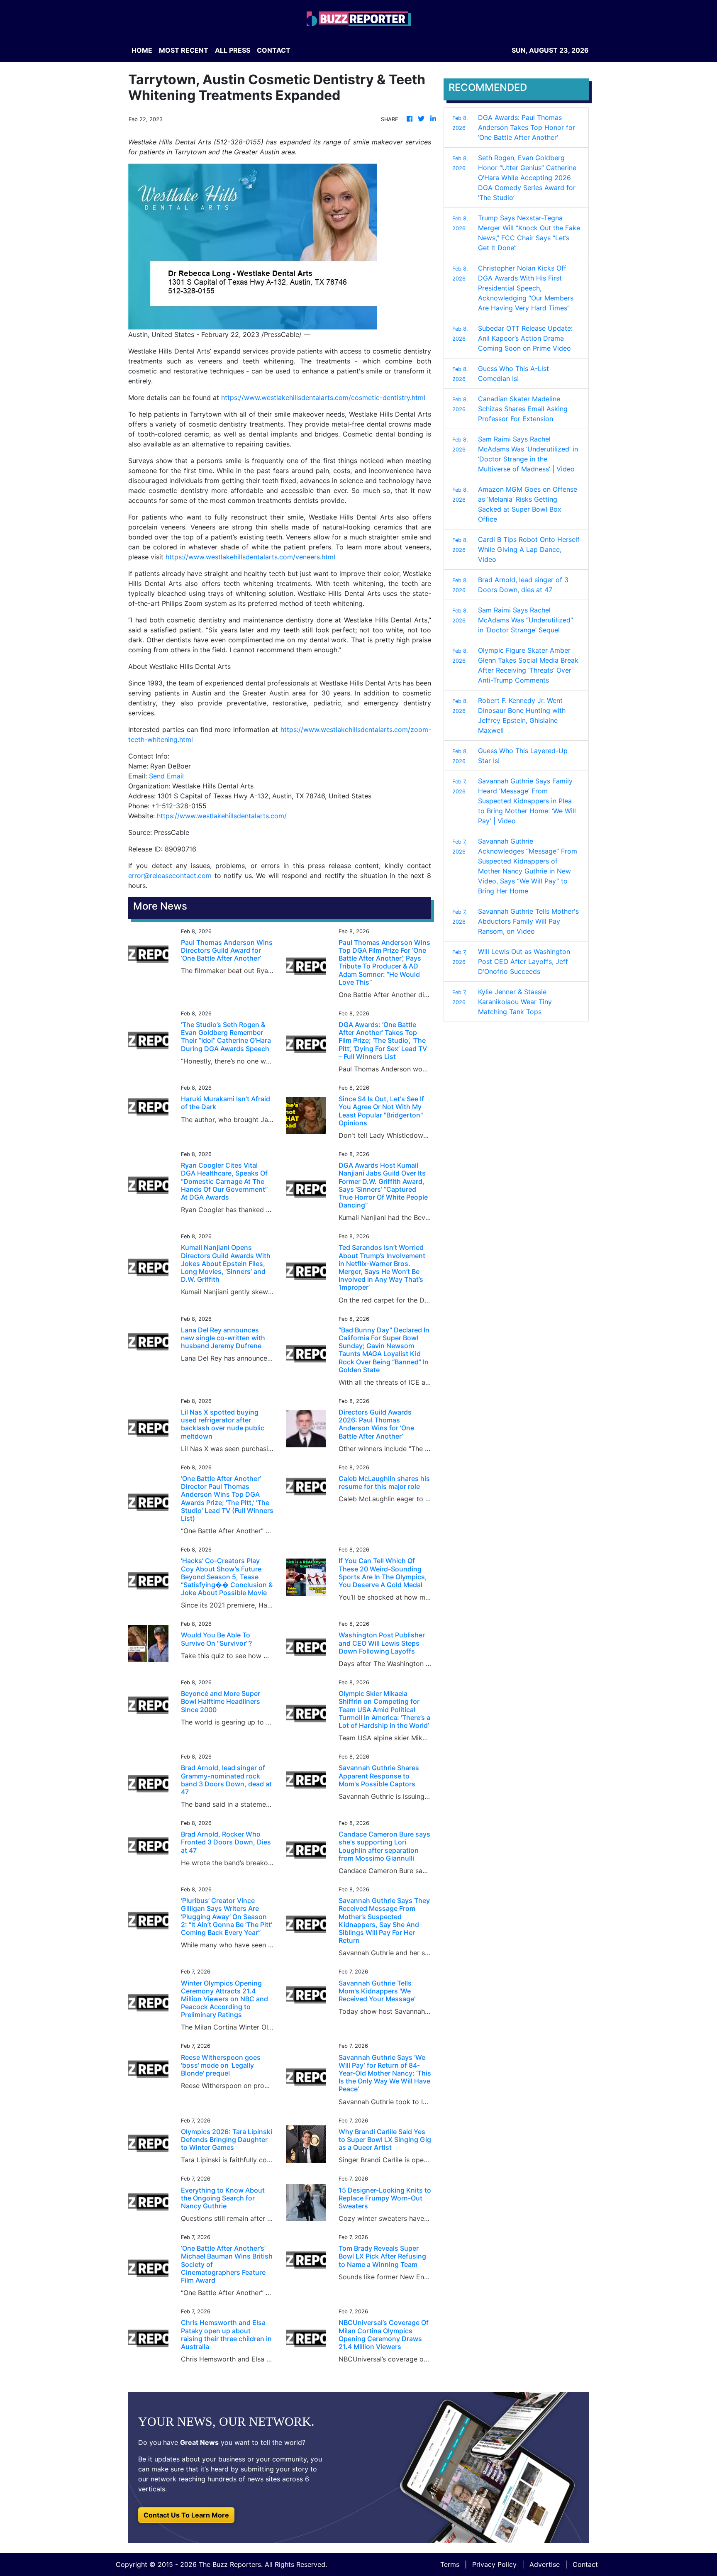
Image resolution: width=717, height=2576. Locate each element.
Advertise (545, 2564)
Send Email (166, 776)
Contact (585, 2564)
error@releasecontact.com (170, 876)
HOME (142, 50)
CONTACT (274, 50)
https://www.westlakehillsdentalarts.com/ (222, 816)
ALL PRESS (233, 50)
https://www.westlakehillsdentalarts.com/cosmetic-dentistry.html (323, 398)
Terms (450, 2564)
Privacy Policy (494, 2564)
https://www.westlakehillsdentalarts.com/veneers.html (250, 557)
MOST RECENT (184, 50)
